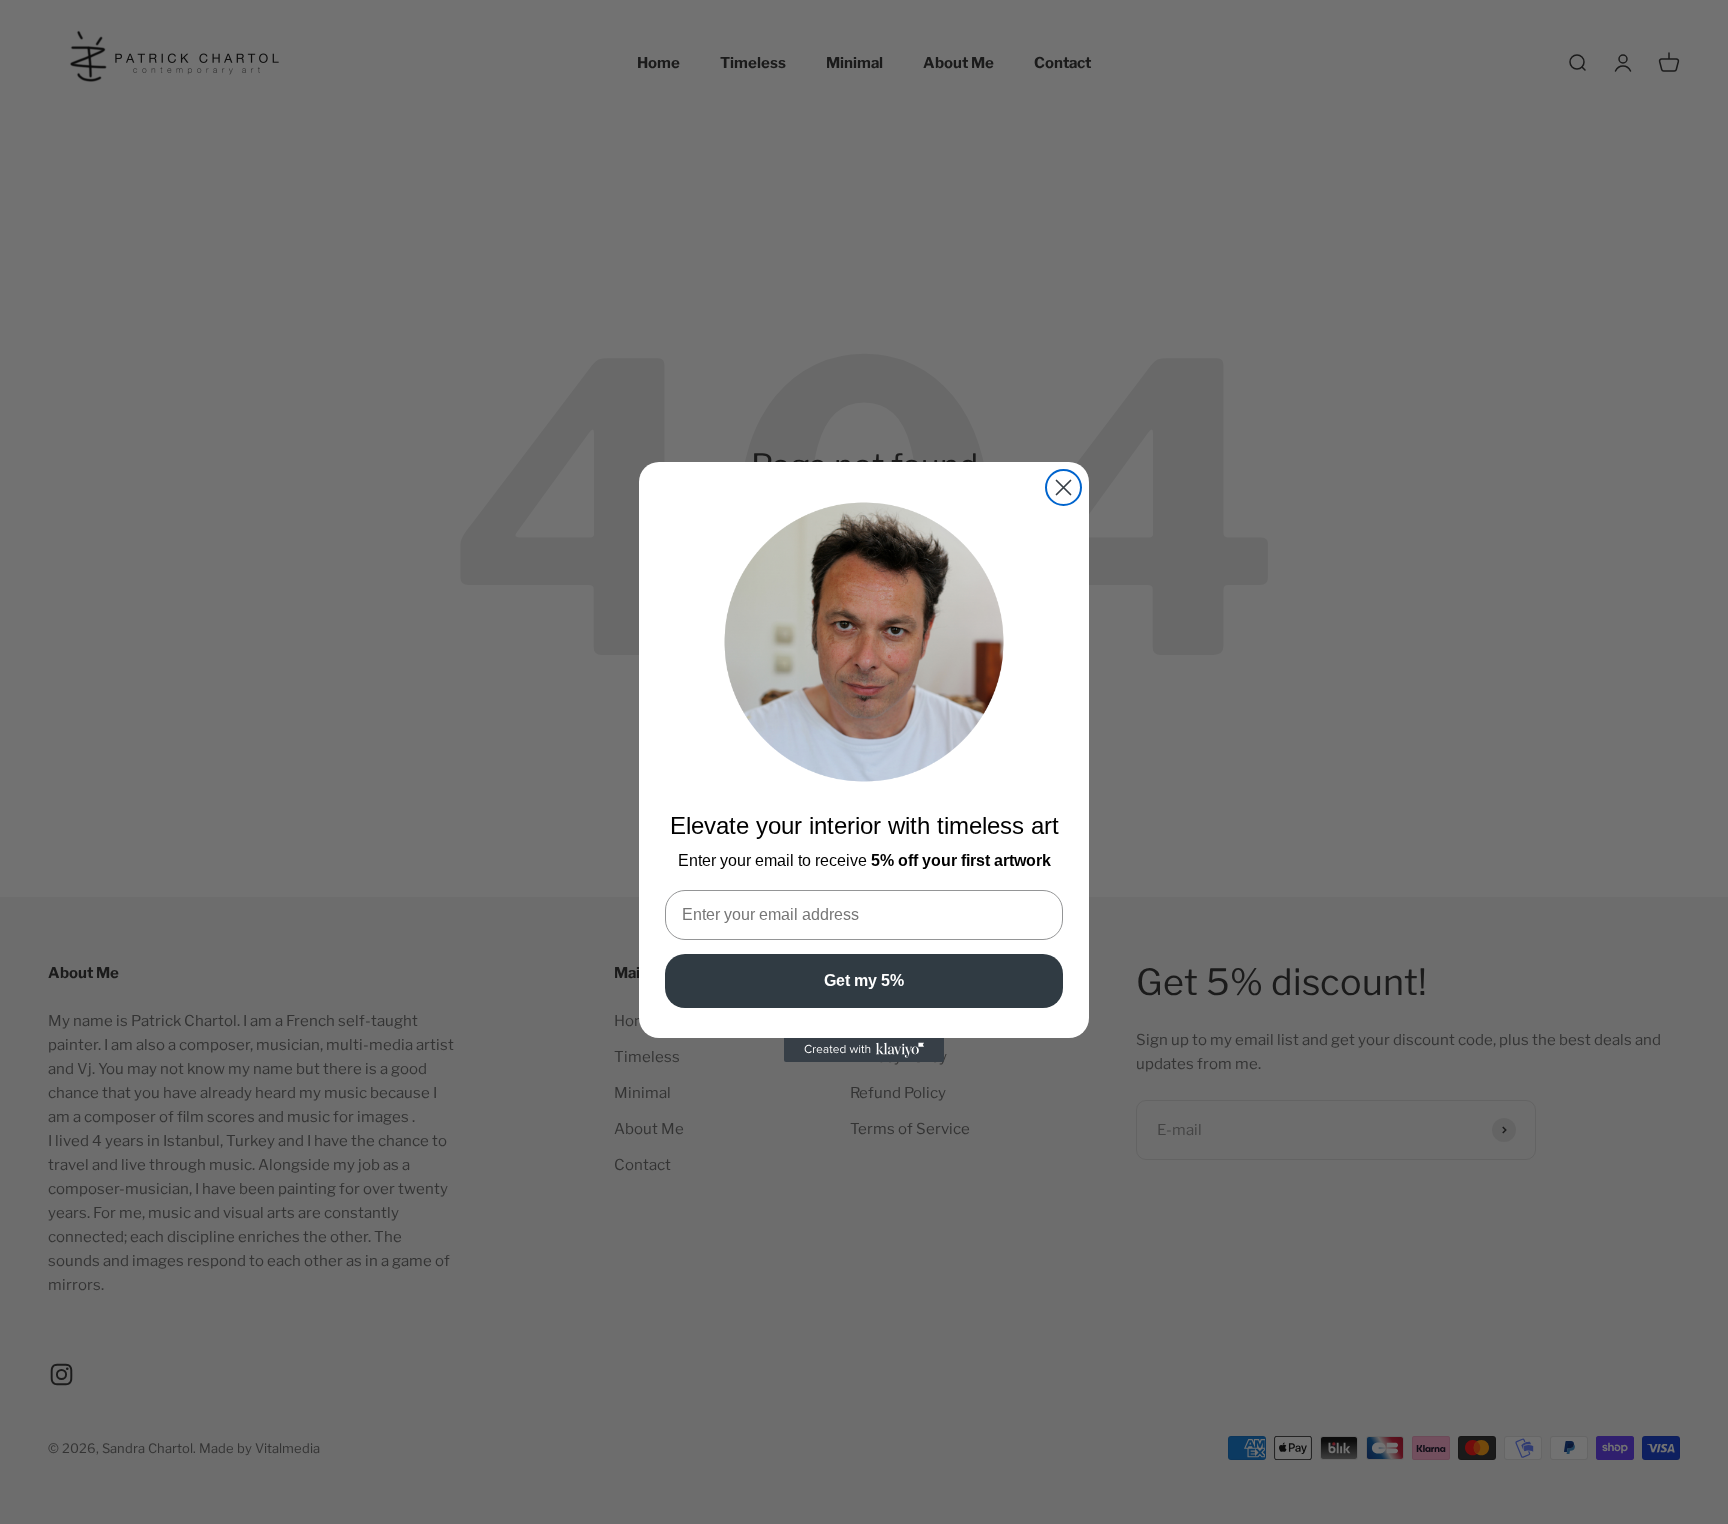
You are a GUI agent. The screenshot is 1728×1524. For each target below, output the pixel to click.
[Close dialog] (1063, 487)
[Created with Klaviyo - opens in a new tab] (864, 1050)
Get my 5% (864, 980)
